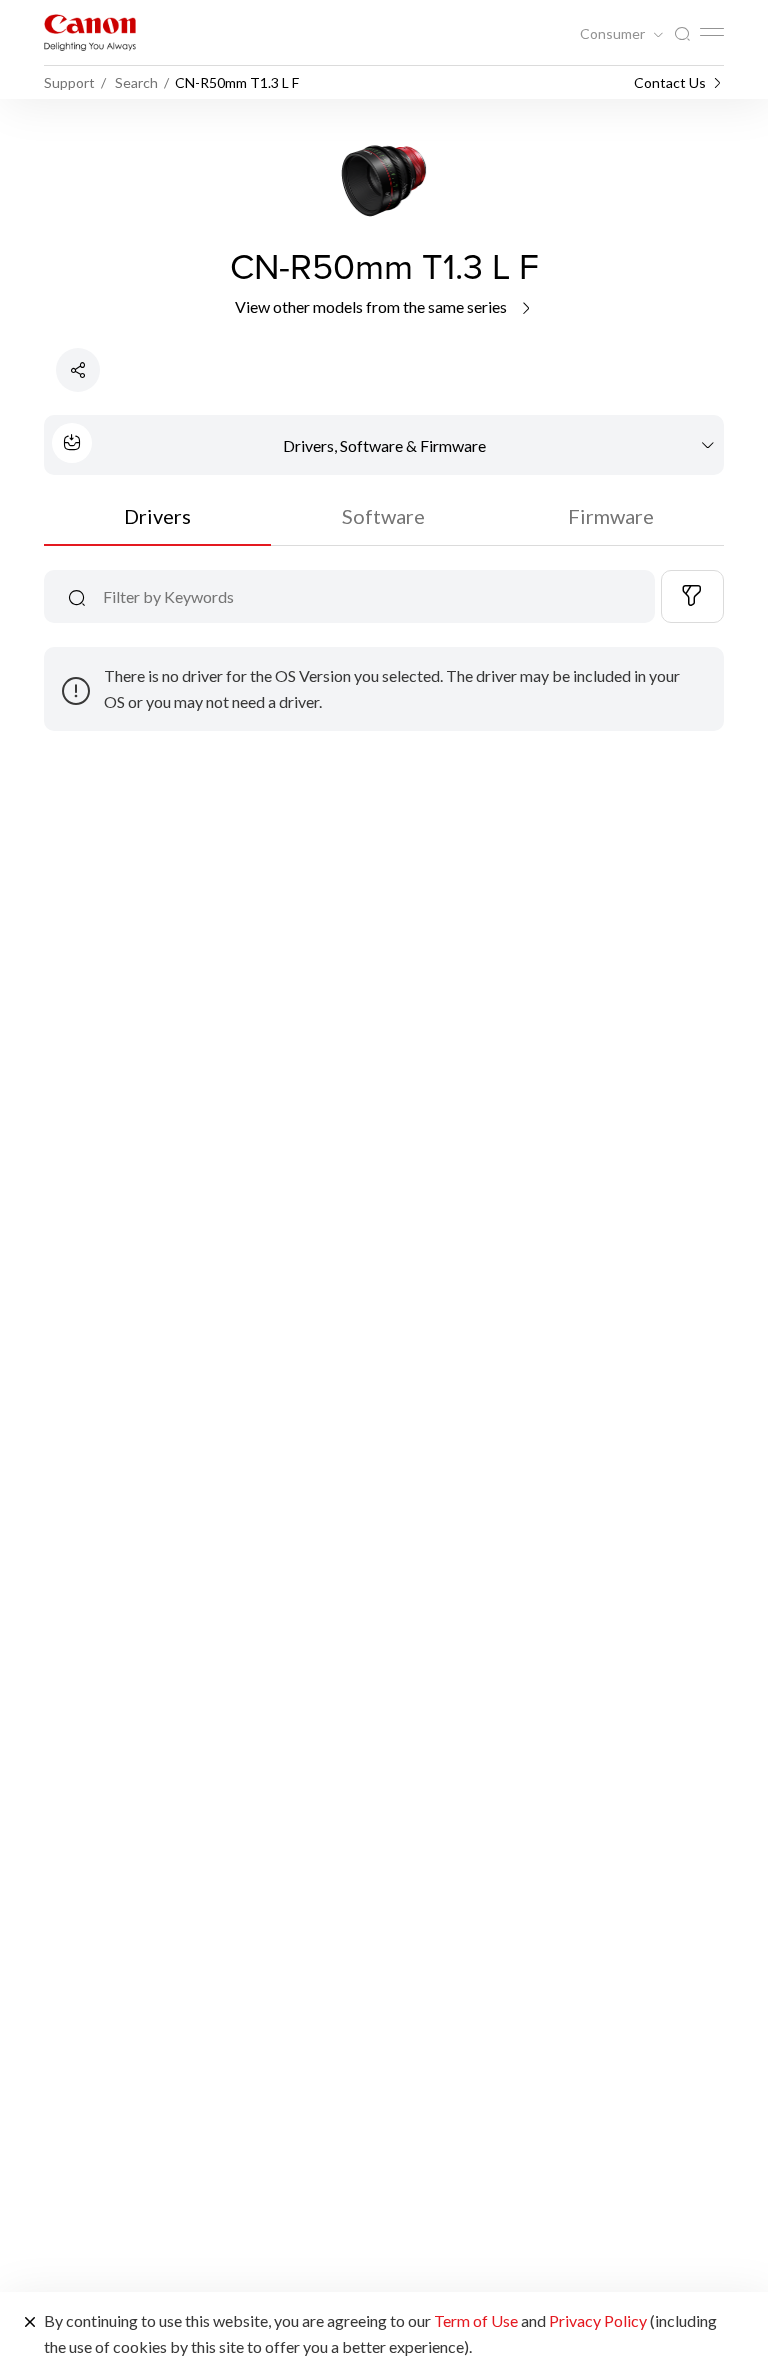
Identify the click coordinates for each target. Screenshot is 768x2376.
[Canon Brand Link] (90, 32)
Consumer (614, 34)
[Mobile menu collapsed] (712, 32)
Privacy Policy (598, 2320)
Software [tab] (383, 516)
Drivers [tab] (157, 516)
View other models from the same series (372, 306)
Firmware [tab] (611, 516)
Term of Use (476, 2320)
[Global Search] (682, 34)
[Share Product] (78, 370)
